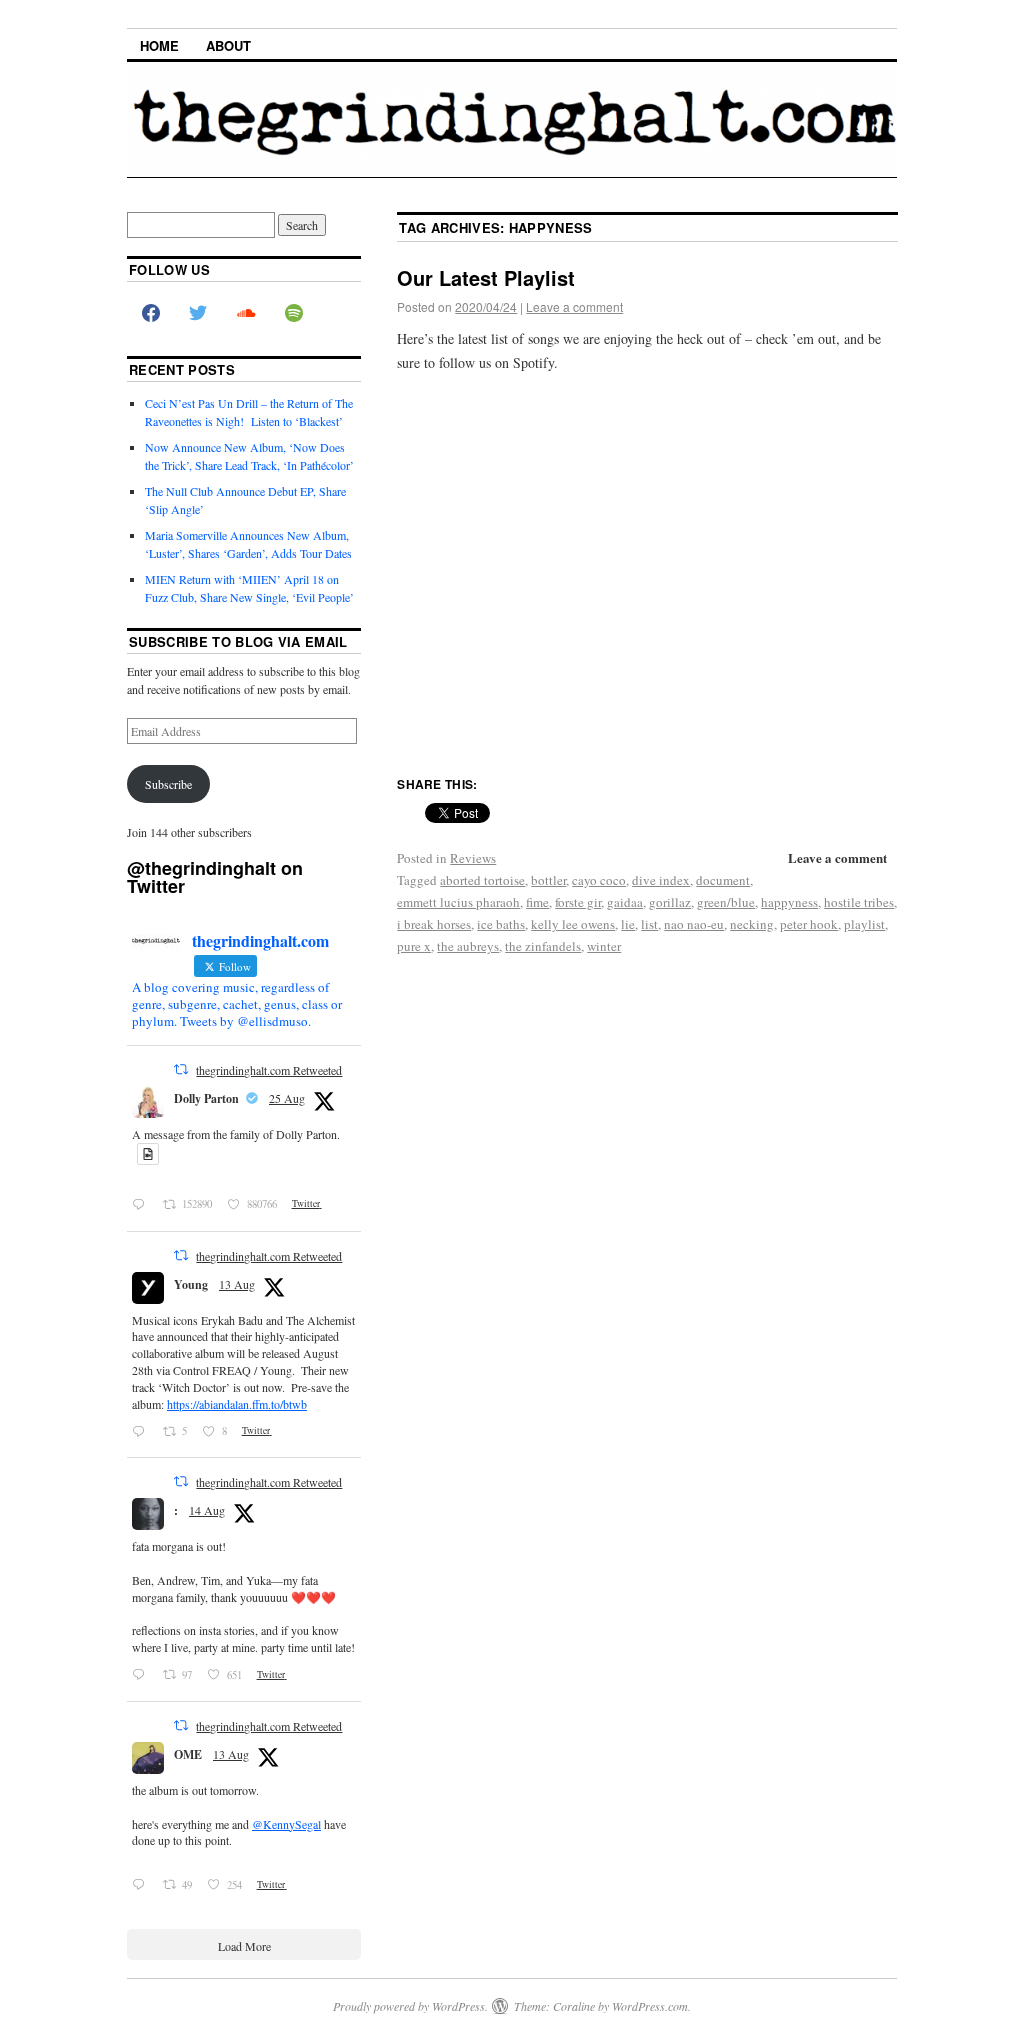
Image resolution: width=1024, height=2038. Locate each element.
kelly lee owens (573, 924)
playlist (864, 924)
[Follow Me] (199, 314)
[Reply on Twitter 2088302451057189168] (142, 1675)
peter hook (809, 924)
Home (159, 45)
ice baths (501, 924)
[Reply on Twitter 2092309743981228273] (142, 1205)
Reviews (473, 858)
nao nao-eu (694, 924)
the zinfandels (543, 946)
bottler (548, 880)
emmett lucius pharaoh (458, 902)
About (228, 45)
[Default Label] (294, 314)
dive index (661, 880)
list (649, 924)
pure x (414, 946)
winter (604, 946)
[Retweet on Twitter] (181, 1069)
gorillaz (670, 902)
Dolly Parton (206, 1098)
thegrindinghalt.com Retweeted (269, 1070)
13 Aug (237, 1284)
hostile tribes (859, 902)
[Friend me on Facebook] (151, 314)
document (723, 880)
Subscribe (168, 784)
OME (188, 1754)
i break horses (434, 924)
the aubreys (468, 946)
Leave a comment (574, 306)
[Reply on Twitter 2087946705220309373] (142, 1885)
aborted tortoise (482, 880)
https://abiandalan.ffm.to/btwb (237, 1404)
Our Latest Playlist (486, 277)
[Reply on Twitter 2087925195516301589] (142, 1431)
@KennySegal (286, 1824)
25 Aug (287, 1098)
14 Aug (207, 1510)
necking (752, 924)
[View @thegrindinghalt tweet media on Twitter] (148, 1154)
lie (628, 924)
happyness (789, 902)
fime (537, 902)
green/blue (726, 902)
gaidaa (625, 902)
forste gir (578, 902)
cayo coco (599, 880)
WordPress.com (650, 2006)
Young (191, 1284)
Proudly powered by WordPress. (410, 2006)
